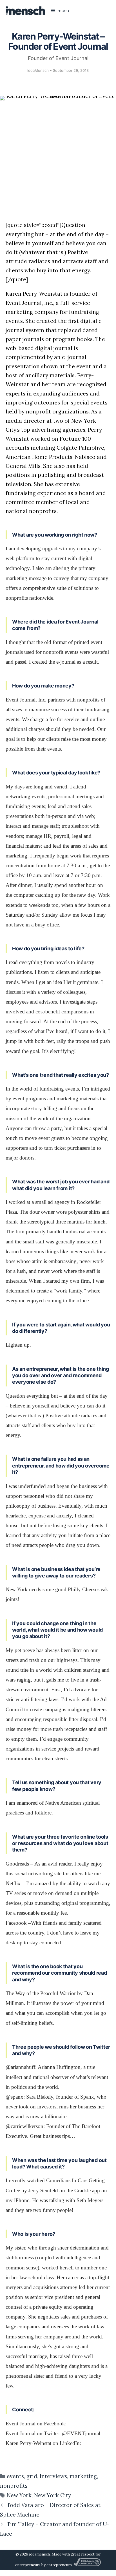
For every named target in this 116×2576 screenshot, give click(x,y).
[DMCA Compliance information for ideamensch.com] (87, 2565)
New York (19, 2495)
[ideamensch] (25, 11)
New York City (53, 2495)
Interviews (53, 2476)
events (15, 2476)
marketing (83, 2476)
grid (32, 2476)
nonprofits (14, 2486)
